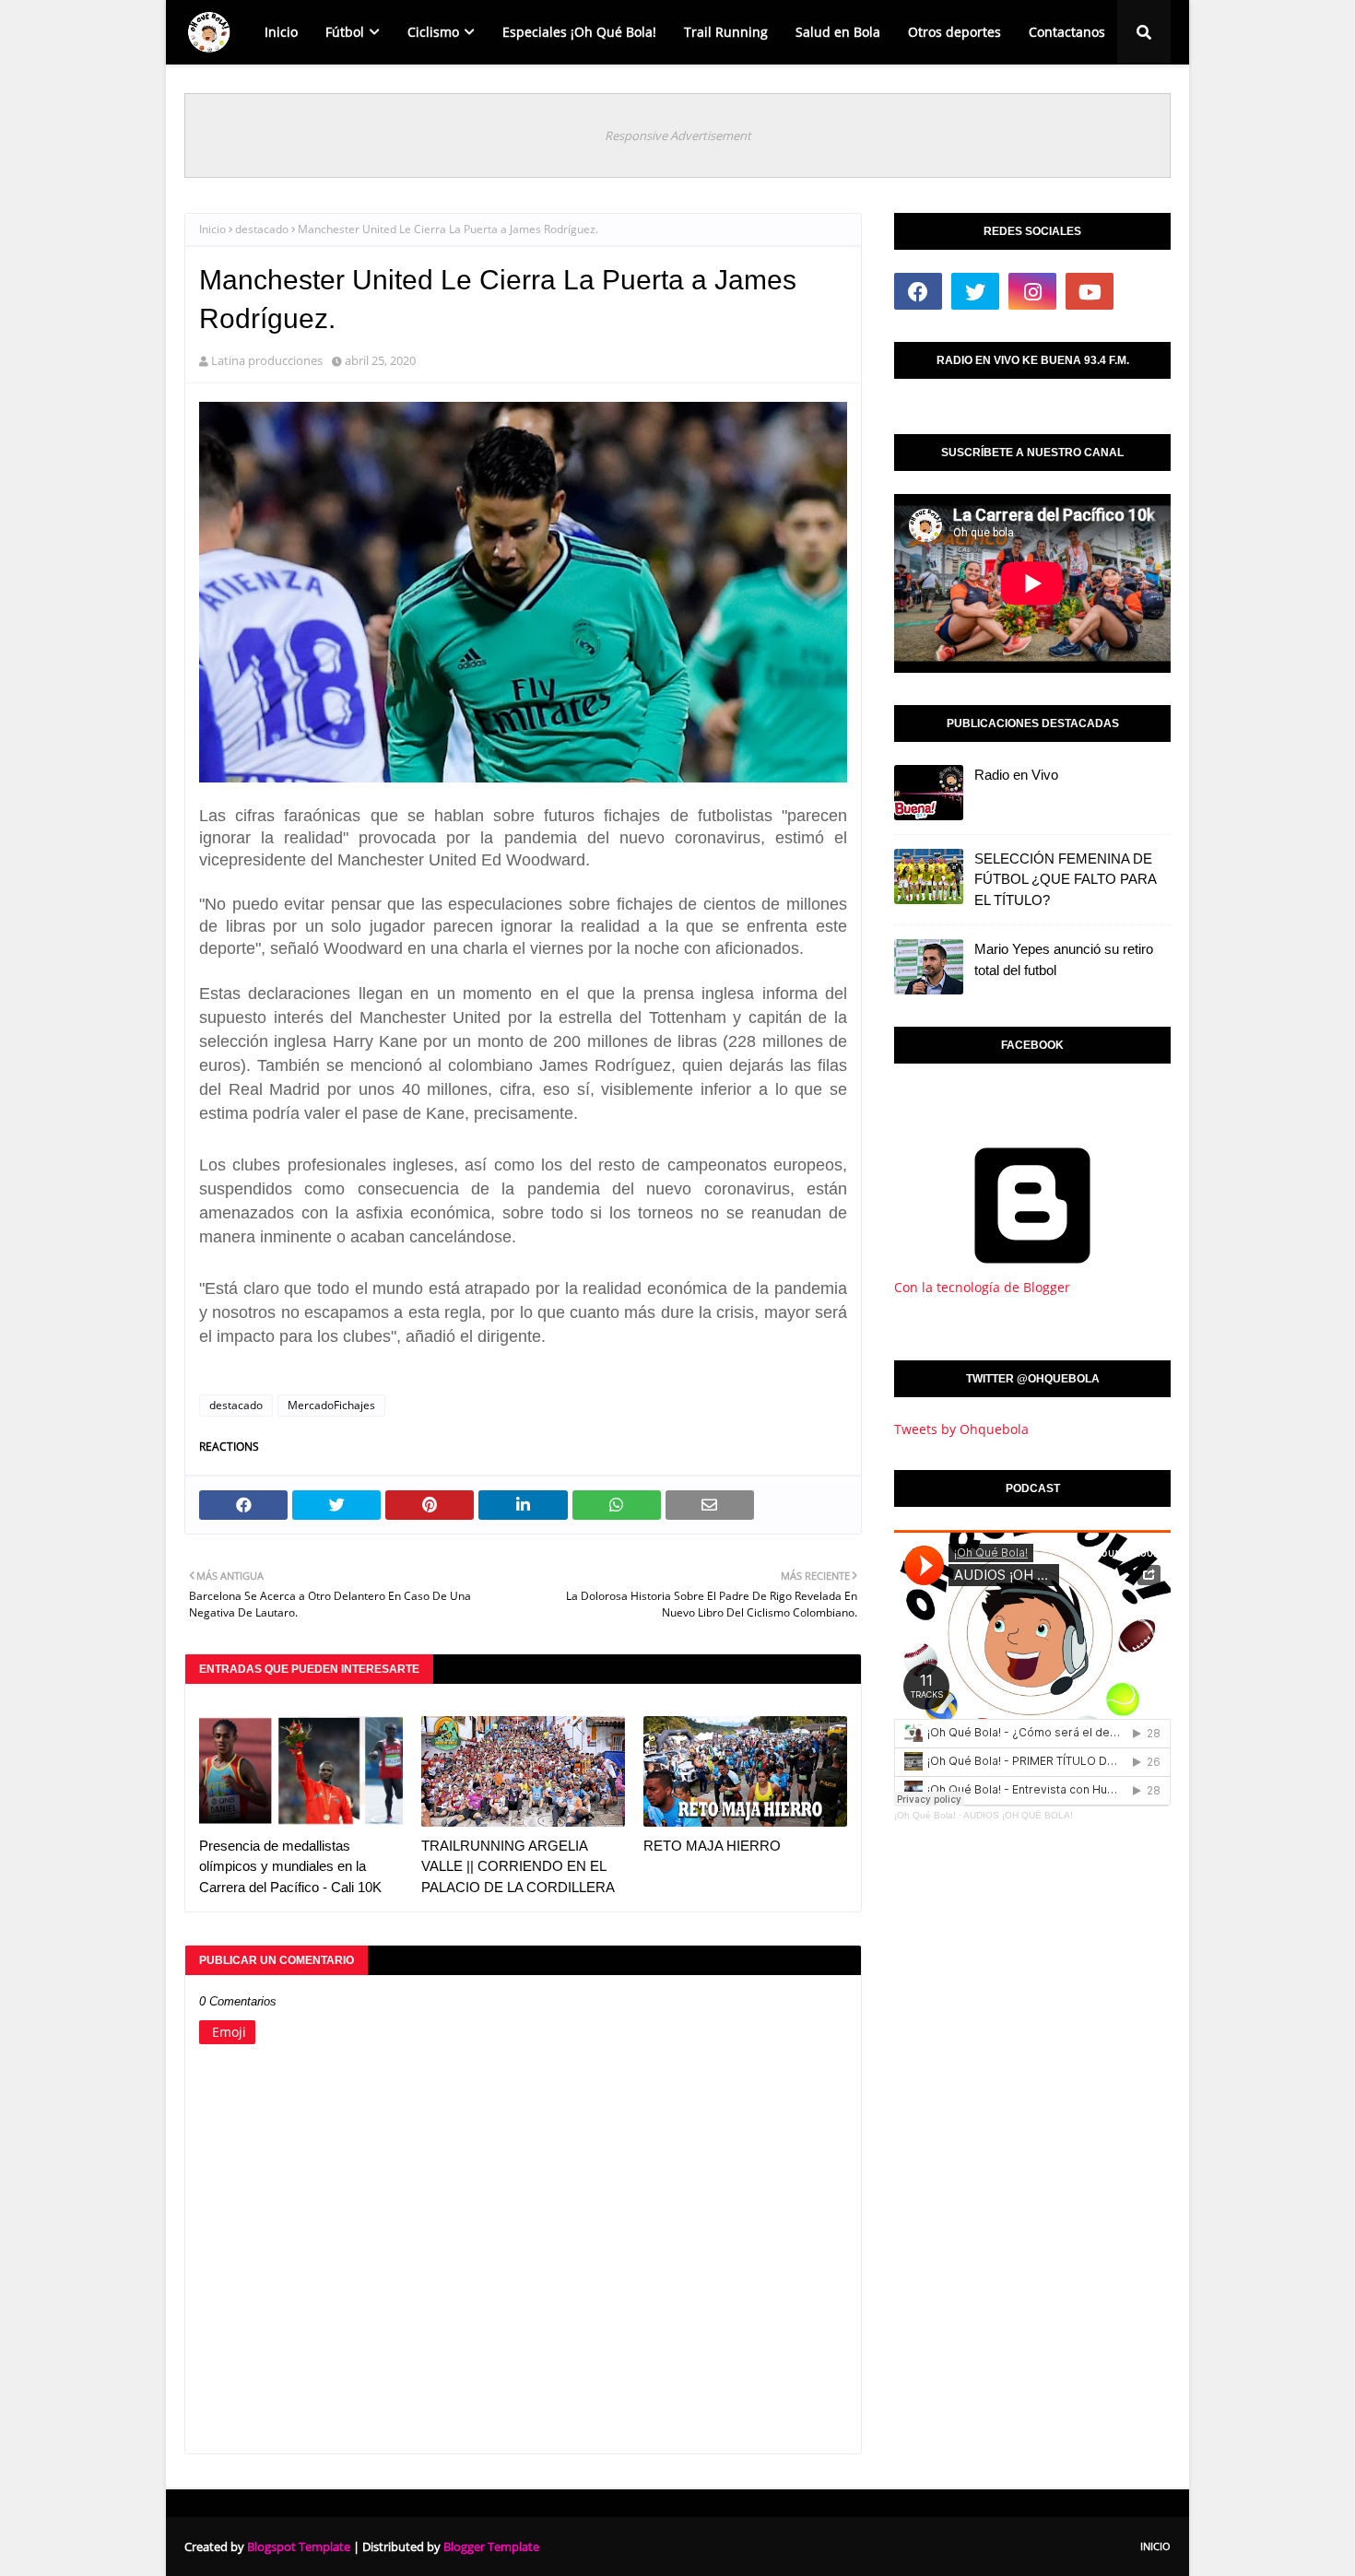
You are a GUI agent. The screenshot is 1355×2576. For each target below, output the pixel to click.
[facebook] (918, 291)
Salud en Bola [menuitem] (838, 32)
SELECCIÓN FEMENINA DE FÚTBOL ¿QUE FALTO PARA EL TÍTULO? (1065, 879)
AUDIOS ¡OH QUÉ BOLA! (1018, 1815)
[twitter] (975, 291)
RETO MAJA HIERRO (712, 1846)
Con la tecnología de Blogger (982, 1287)
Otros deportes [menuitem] (954, 32)
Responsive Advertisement (678, 135)
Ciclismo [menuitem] (433, 32)
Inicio (212, 229)
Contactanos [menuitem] (1067, 32)
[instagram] (1032, 291)
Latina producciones (267, 360)
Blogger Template (491, 2547)
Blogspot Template (299, 2547)
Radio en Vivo (1016, 775)
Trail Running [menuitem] (726, 32)
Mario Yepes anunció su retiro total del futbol (1064, 959)
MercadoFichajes (331, 1405)
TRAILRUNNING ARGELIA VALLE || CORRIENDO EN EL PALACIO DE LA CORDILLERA (518, 1866)
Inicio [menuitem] (281, 32)
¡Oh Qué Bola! (925, 1815)
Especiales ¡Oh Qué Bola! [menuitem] (579, 32)
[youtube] (1090, 291)
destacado (262, 229)
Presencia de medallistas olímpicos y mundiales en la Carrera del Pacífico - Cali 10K (290, 1866)
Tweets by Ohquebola (961, 1429)
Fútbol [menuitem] (345, 32)
